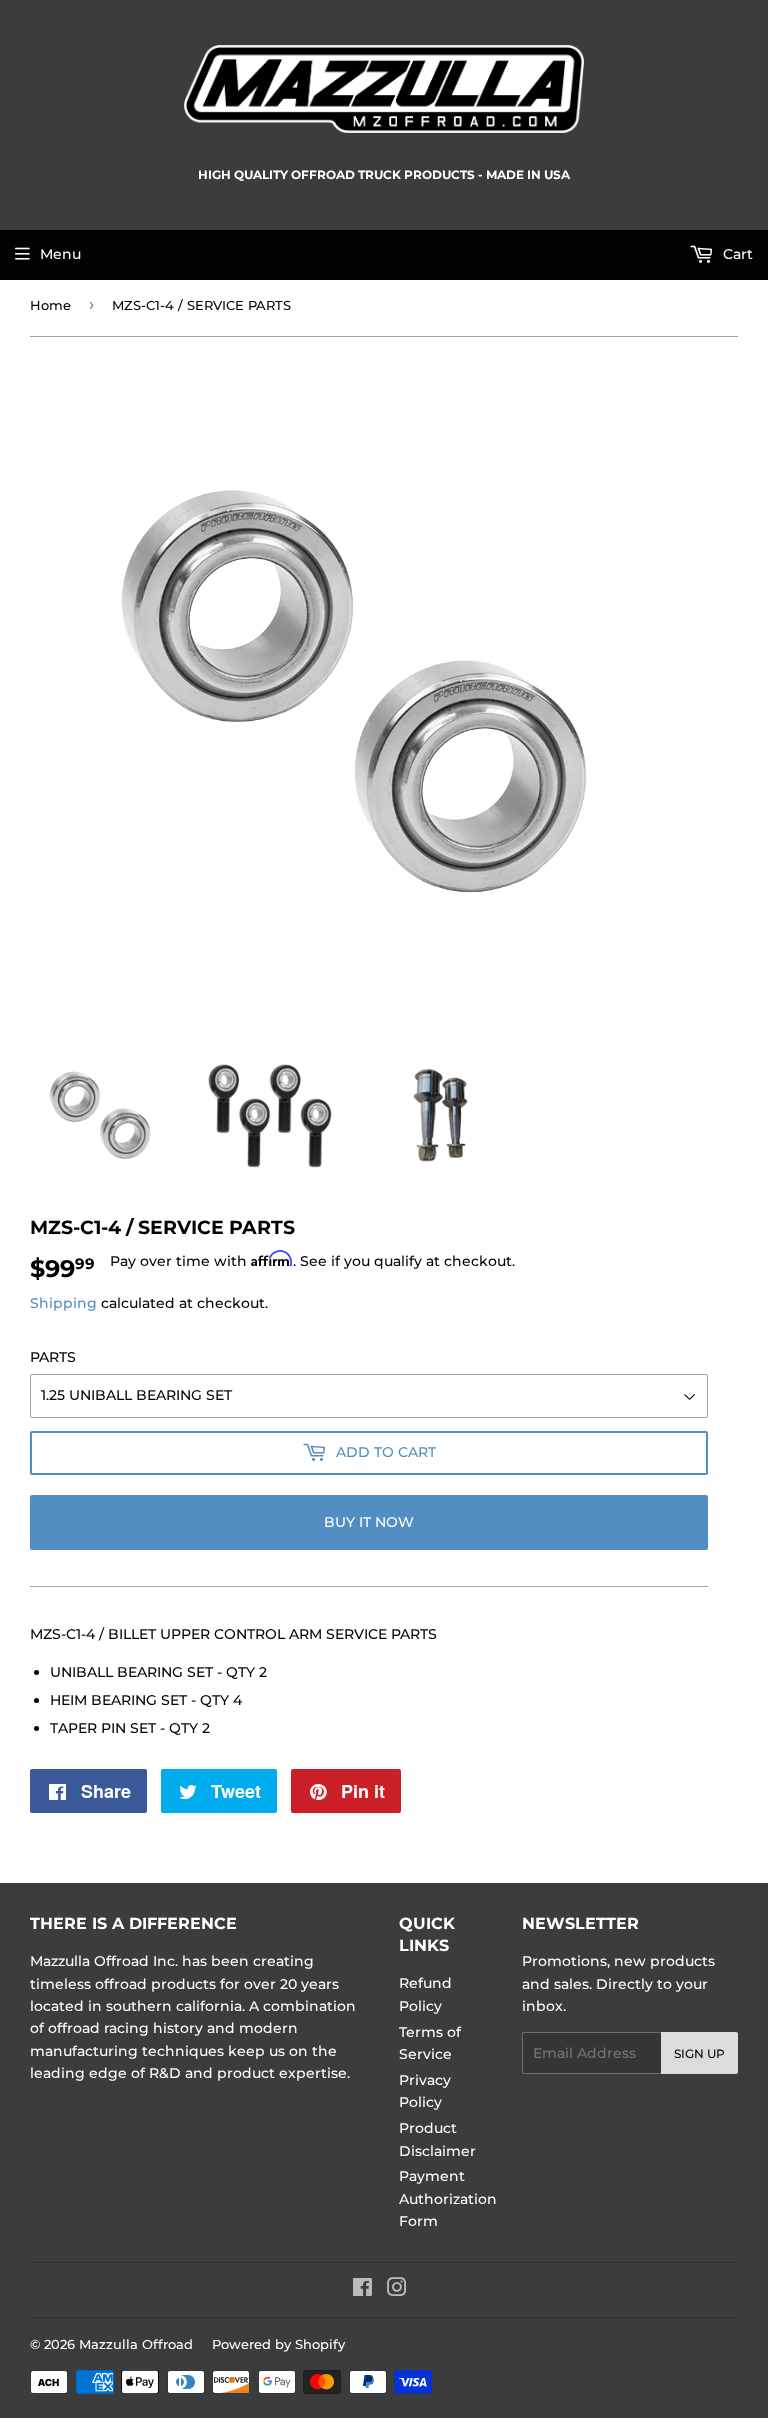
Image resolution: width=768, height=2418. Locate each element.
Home (50, 305)
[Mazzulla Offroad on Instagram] (397, 2290)
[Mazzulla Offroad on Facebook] (362, 2290)
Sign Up (699, 2053)
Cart (736, 254)
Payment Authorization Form (448, 2198)
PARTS (53, 1357)
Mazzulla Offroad (136, 2344)
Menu (60, 254)
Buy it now (369, 1522)
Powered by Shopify (278, 2344)
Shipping (63, 1303)
